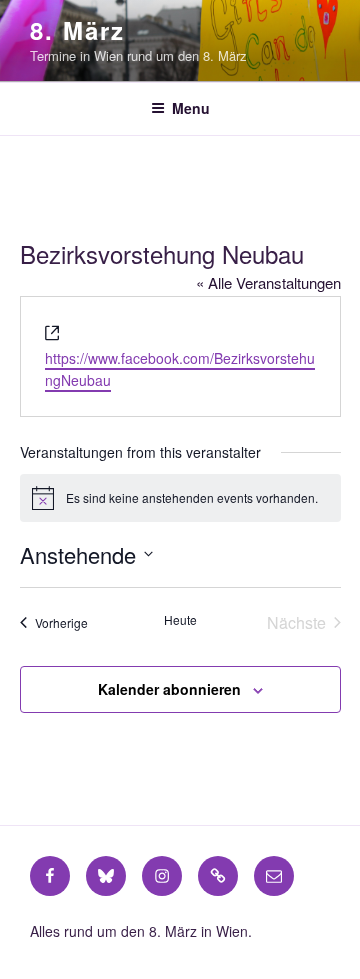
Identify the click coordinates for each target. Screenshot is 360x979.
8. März (77, 30)
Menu (191, 108)
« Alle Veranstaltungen (268, 282)
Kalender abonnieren (169, 689)
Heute (180, 620)
